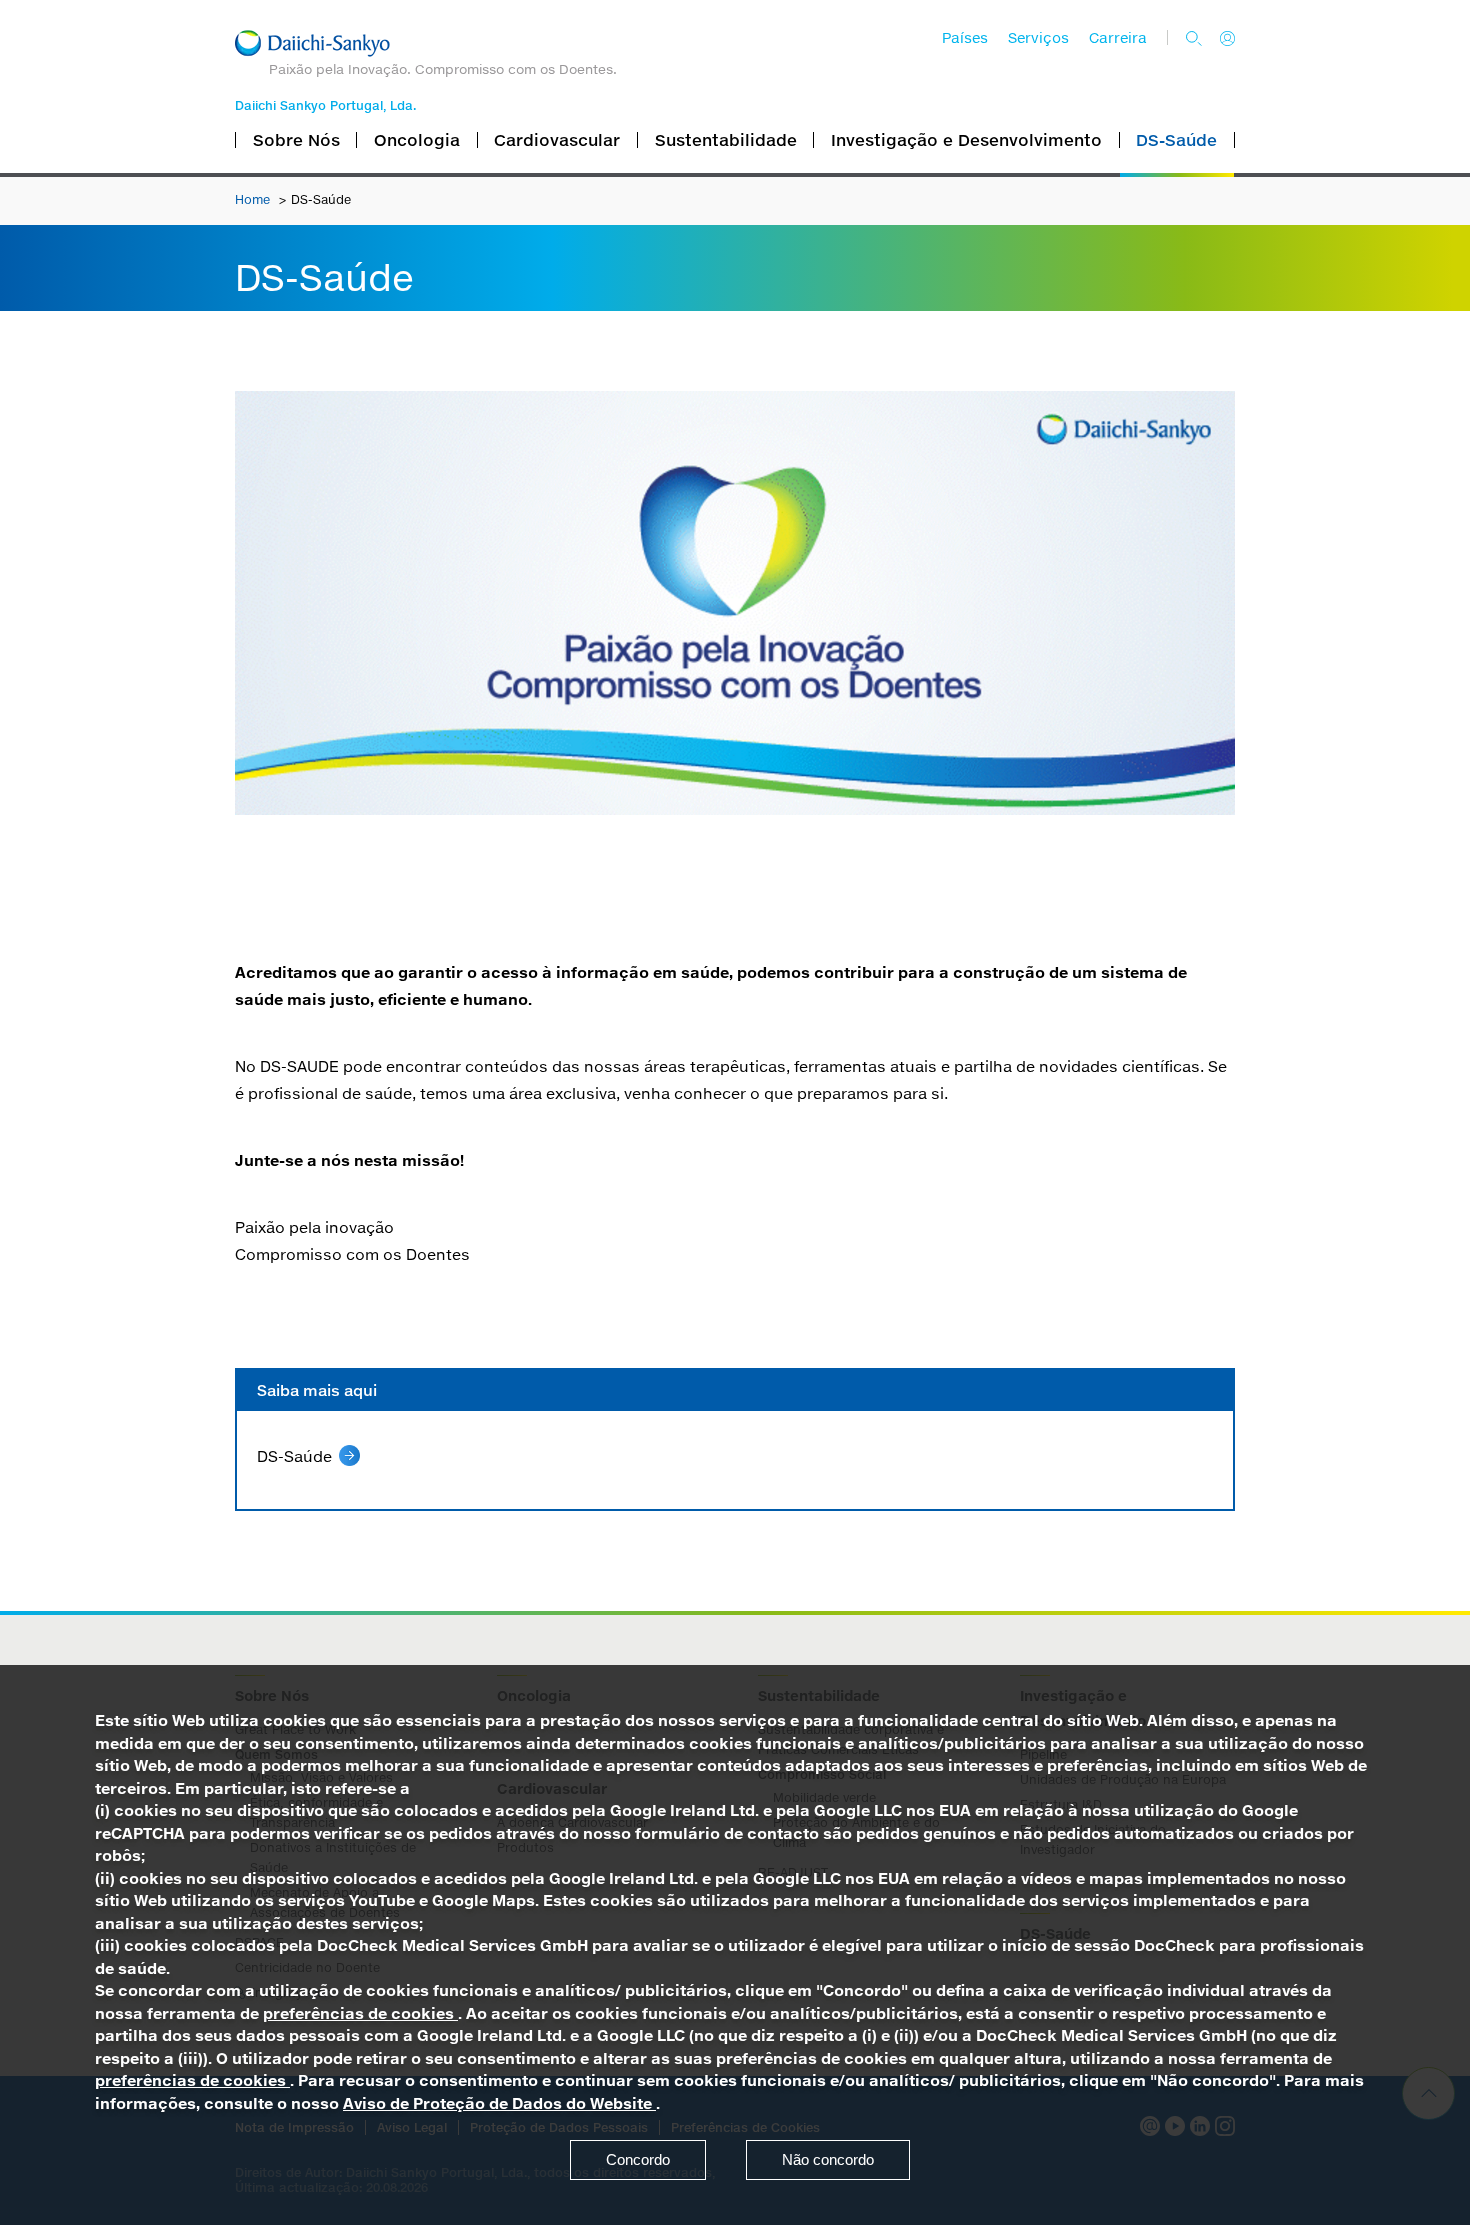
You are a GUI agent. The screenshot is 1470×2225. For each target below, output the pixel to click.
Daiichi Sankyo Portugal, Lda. (325, 105)
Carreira (1118, 38)
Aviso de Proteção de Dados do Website (499, 2103)
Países (965, 38)
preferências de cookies (360, 2013)
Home (254, 199)
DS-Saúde (1176, 140)
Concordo (638, 2159)
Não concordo (828, 2159)
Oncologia (417, 140)
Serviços (1038, 38)
